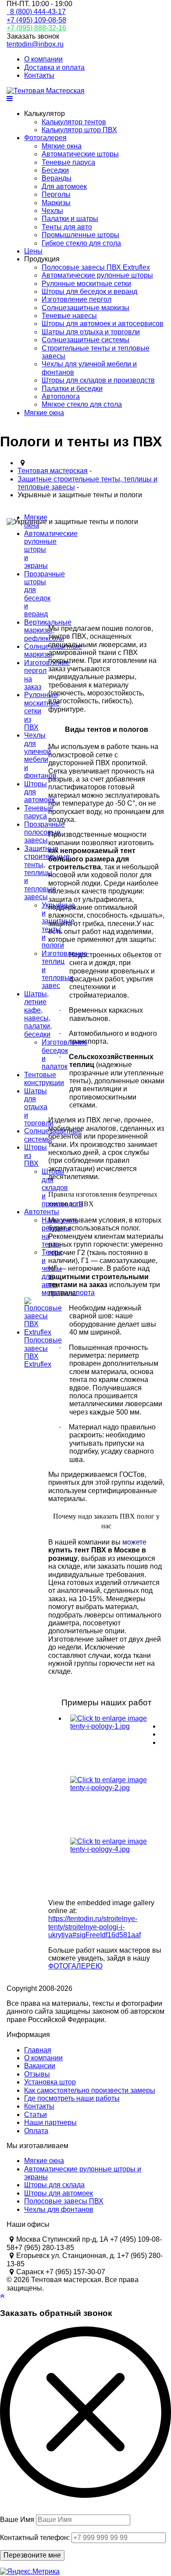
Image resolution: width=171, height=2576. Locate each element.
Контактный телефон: (35, 2538)
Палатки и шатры (70, 219)
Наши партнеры (50, 2122)
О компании (43, 59)
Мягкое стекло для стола (82, 404)
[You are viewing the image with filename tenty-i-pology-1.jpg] (113, 1745)
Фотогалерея (45, 138)
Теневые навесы (69, 316)
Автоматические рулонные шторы (97, 275)
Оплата (36, 2131)
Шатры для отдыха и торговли (91, 332)
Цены (33, 251)
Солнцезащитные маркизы (85, 308)
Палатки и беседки (72, 389)
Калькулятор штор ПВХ (79, 130)
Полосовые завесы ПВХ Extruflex (96, 267)
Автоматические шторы (80, 154)
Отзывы (37, 2074)
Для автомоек (64, 186)
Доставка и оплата (54, 67)
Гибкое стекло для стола (81, 243)
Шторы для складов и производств (98, 380)
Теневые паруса (68, 162)
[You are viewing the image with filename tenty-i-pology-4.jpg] (113, 1868)
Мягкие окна (62, 146)
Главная (38, 2050)
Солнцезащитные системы (85, 340)
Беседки (55, 170)
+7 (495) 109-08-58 (36, 20)
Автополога (61, 396)
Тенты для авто (67, 227)
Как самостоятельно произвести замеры (90, 2090)
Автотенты (42, 1212)
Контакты (39, 75)
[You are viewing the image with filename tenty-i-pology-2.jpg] (113, 1807)
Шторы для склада (54, 2185)
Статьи (36, 2115)
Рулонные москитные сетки (86, 284)
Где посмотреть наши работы (72, 2098)
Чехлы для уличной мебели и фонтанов (40, 755)
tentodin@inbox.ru (35, 44)
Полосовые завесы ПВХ (64, 2201)
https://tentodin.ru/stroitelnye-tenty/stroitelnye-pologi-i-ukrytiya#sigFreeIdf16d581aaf (94, 1927)
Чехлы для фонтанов (59, 2209)
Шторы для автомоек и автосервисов (103, 324)
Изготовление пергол (77, 299)
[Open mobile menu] (10, 99)
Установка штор (50, 2082)
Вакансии (40, 2066)
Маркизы (56, 203)
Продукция (42, 259)
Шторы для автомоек (59, 2193)
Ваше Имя (17, 2520)
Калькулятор (45, 114)
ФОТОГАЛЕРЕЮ (75, 1966)
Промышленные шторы (80, 235)
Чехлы (52, 211)
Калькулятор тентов (74, 122)
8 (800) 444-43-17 (36, 12)
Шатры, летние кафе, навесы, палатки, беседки (38, 1014)
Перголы (56, 194)
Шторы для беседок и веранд (89, 291)
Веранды (57, 178)
